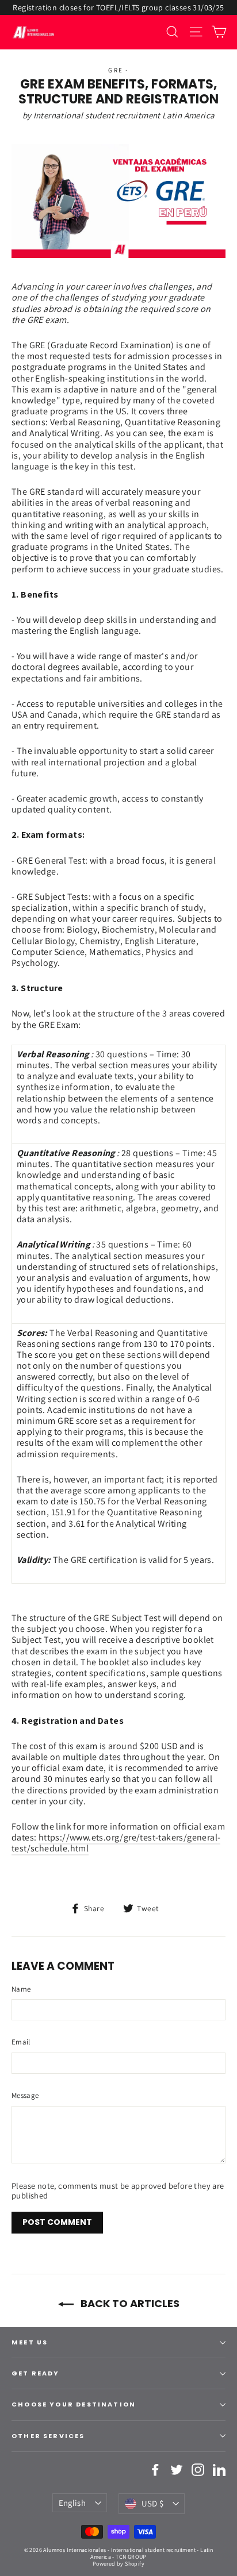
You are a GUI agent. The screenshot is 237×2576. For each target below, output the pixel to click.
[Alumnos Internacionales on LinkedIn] (219, 2470)
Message (25, 2096)
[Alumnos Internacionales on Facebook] (155, 2470)
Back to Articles (129, 2303)
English (72, 2503)
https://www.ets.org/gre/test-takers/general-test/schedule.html (116, 1843)
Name (21, 1989)
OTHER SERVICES (48, 2436)
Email (21, 2042)
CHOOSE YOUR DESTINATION (74, 2404)
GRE (116, 70)
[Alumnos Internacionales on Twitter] (177, 2470)
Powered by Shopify (118, 2564)
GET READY (36, 2373)
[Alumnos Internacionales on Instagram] (198, 2470)
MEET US (30, 2342)
